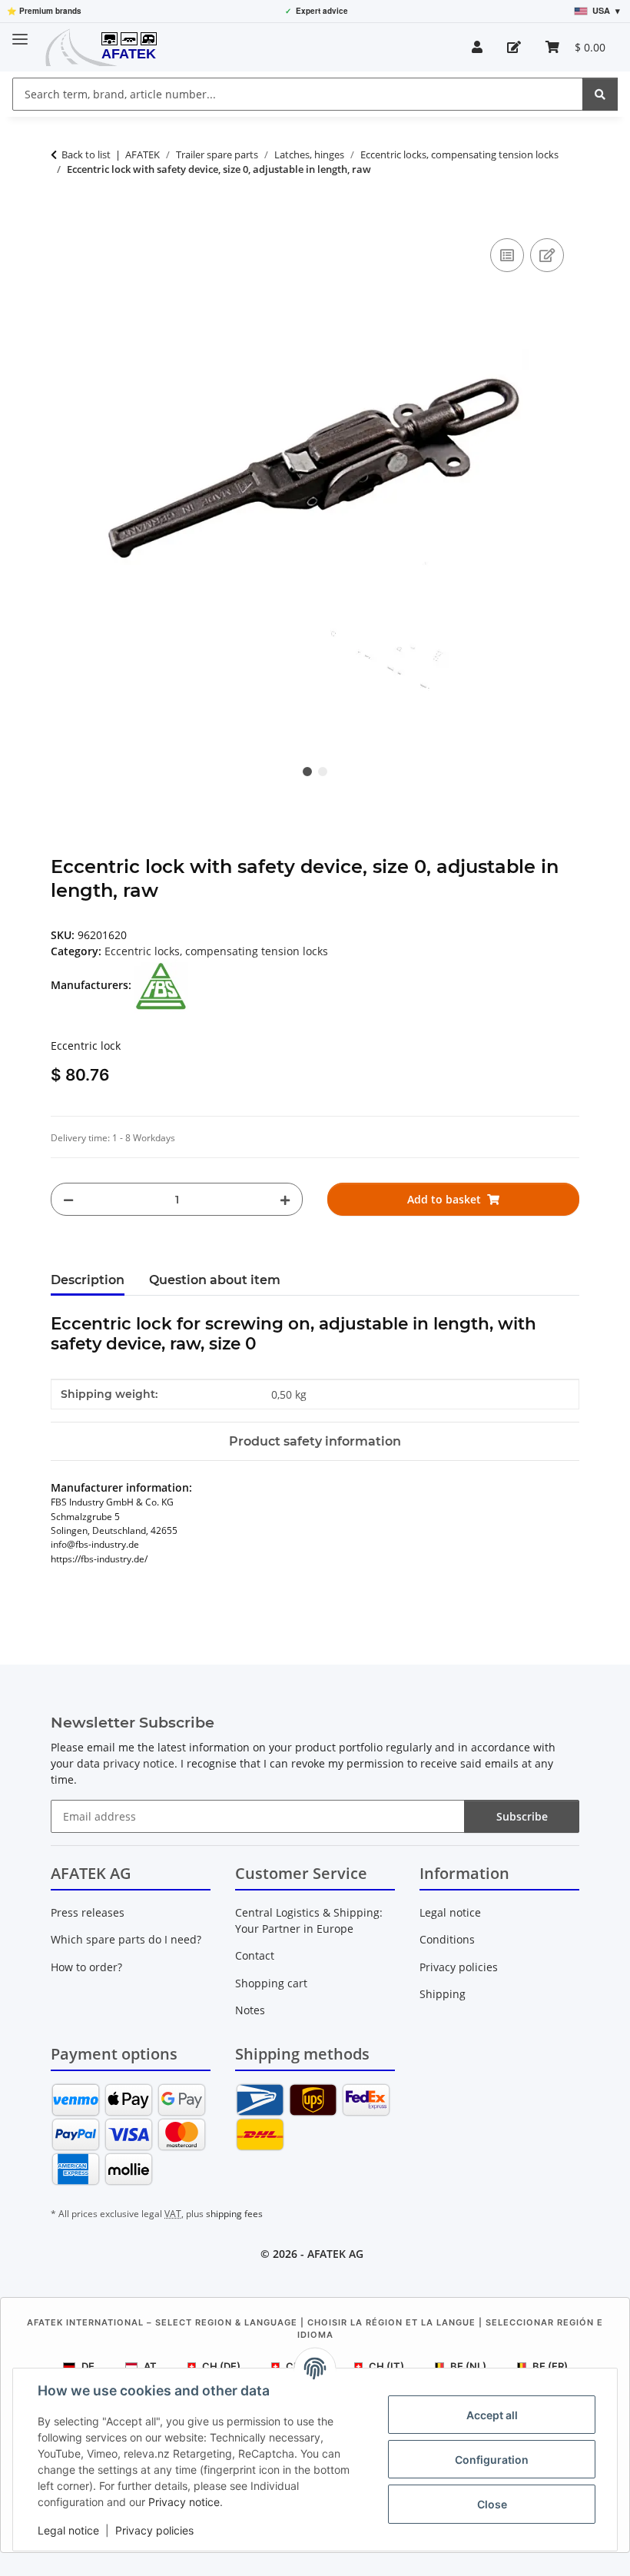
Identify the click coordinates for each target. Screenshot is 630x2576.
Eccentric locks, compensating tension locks (216, 951)
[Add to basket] (63, 217)
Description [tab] (88, 1280)
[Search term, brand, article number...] (600, 94)
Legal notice (68, 2530)
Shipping (443, 1994)
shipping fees (234, 2214)
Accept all (492, 2415)
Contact (255, 1955)
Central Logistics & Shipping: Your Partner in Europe (309, 1920)
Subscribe (522, 1816)
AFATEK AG (335, 2254)
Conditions (447, 1939)
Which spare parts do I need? (126, 1939)
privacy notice (139, 1763)
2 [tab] (323, 772)
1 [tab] (307, 772)
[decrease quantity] (68, 1199)
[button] (477, 47)
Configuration (492, 2460)
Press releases (88, 1912)
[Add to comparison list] (507, 255)
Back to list (86, 154)
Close (492, 2504)
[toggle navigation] (20, 33)
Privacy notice (184, 2502)
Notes (250, 2010)
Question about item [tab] (215, 1280)
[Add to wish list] (547, 255)
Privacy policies (154, 2530)
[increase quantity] (285, 1199)
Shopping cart (271, 1983)
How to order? (86, 1967)
